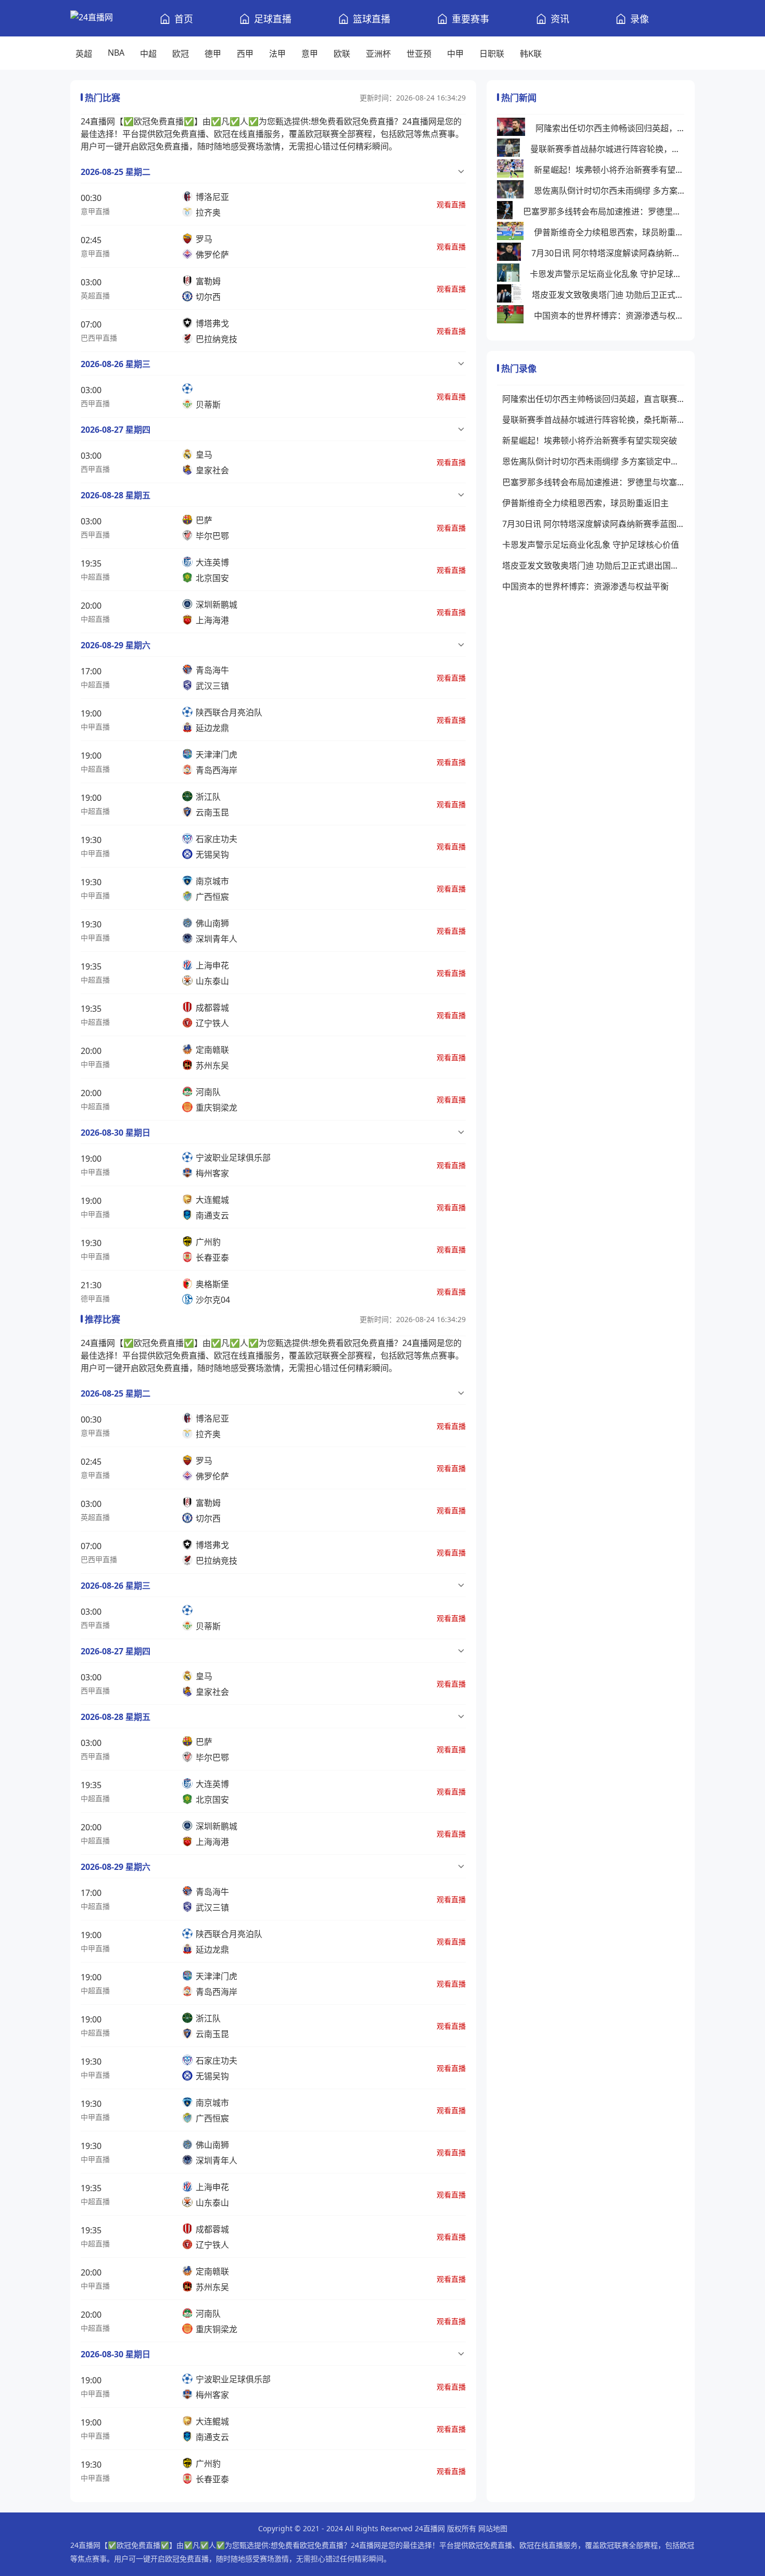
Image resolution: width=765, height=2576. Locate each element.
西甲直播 (95, 403)
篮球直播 (372, 19)
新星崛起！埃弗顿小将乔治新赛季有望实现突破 (609, 170)
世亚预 (419, 54)
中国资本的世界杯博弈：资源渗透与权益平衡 (609, 316)
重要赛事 (470, 19)
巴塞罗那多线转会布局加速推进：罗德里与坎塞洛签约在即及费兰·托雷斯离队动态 (604, 211)
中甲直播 (95, 727)
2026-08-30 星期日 (116, 1133)
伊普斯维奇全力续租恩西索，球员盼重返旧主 (609, 232)
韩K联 (531, 54)
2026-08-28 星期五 (116, 495)
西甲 (245, 54)
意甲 (310, 54)
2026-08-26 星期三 (116, 364)
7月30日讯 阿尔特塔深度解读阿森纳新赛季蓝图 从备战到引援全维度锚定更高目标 (608, 253)
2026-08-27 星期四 (116, 430)
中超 (148, 54)
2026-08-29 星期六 (116, 645)
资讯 (560, 19)
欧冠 (181, 54)
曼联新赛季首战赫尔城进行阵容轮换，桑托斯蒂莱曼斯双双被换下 (607, 149)
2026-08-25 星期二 (116, 172)
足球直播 (273, 19)
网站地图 (493, 2528)
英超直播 (95, 296)
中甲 (455, 54)
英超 (84, 54)
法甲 (277, 54)
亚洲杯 (378, 54)
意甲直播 (95, 211)
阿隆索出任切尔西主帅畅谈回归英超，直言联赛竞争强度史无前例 (610, 128)
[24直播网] (92, 18)
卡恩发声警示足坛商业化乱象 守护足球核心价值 (607, 274)
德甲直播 (95, 1298)
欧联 (342, 54)
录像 (640, 19)
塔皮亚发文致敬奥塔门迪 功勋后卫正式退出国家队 (608, 295)
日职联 (492, 54)
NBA (116, 53)
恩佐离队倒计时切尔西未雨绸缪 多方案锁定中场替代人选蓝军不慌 (609, 191)
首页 (184, 19)
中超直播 (95, 577)
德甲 (213, 54)
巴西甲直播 (99, 338)
